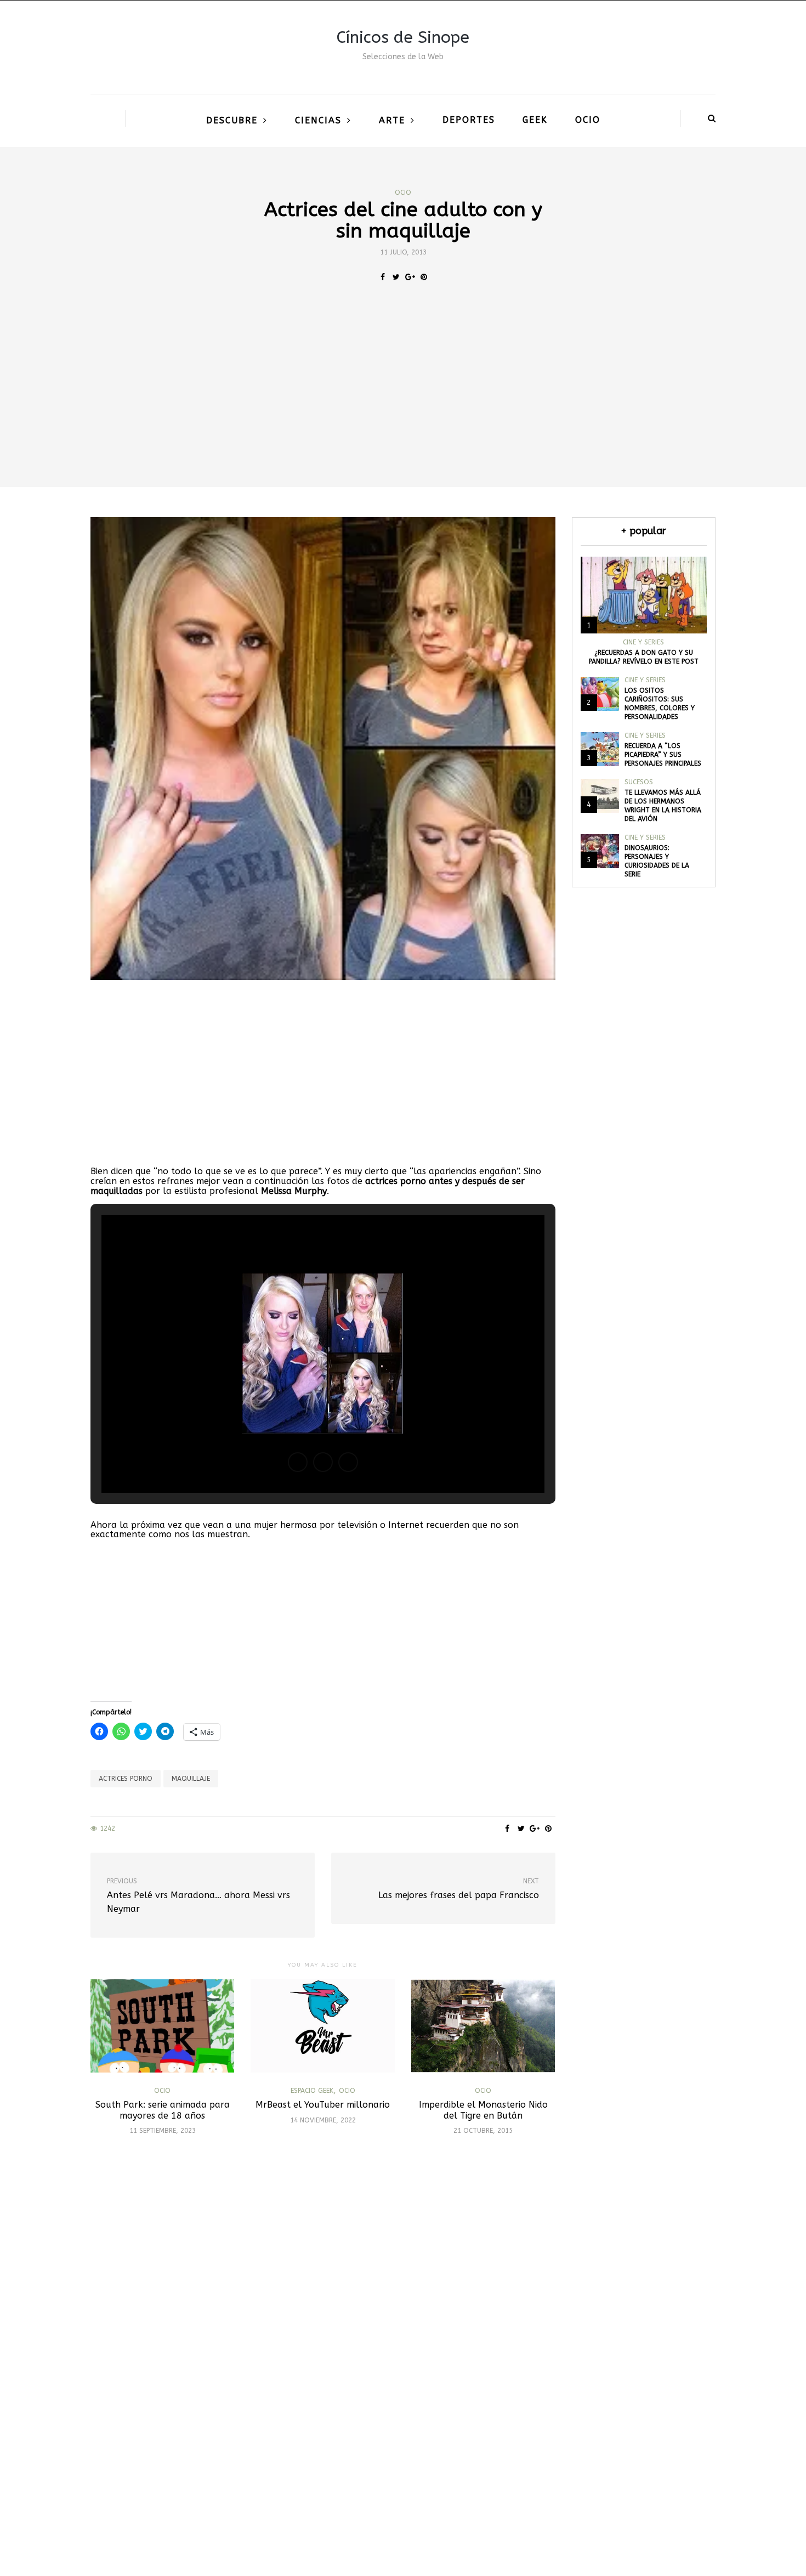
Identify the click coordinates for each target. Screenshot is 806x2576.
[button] (298, 1462)
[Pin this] (424, 278)
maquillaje (191, 1779)
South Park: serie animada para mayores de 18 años (163, 2110)
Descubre (232, 120)
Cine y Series (643, 642)
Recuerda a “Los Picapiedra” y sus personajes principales (663, 755)
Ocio (588, 120)
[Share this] (382, 278)
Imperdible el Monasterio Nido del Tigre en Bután (483, 2110)
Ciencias (318, 120)
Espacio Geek (312, 2091)
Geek (535, 120)
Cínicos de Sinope (403, 37)
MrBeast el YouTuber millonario (323, 2105)
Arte (392, 120)
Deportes (469, 120)
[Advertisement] (403, 405)
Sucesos (639, 782)
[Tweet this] (396, 278)
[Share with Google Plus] (410, 278)
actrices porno (126, 1779)
